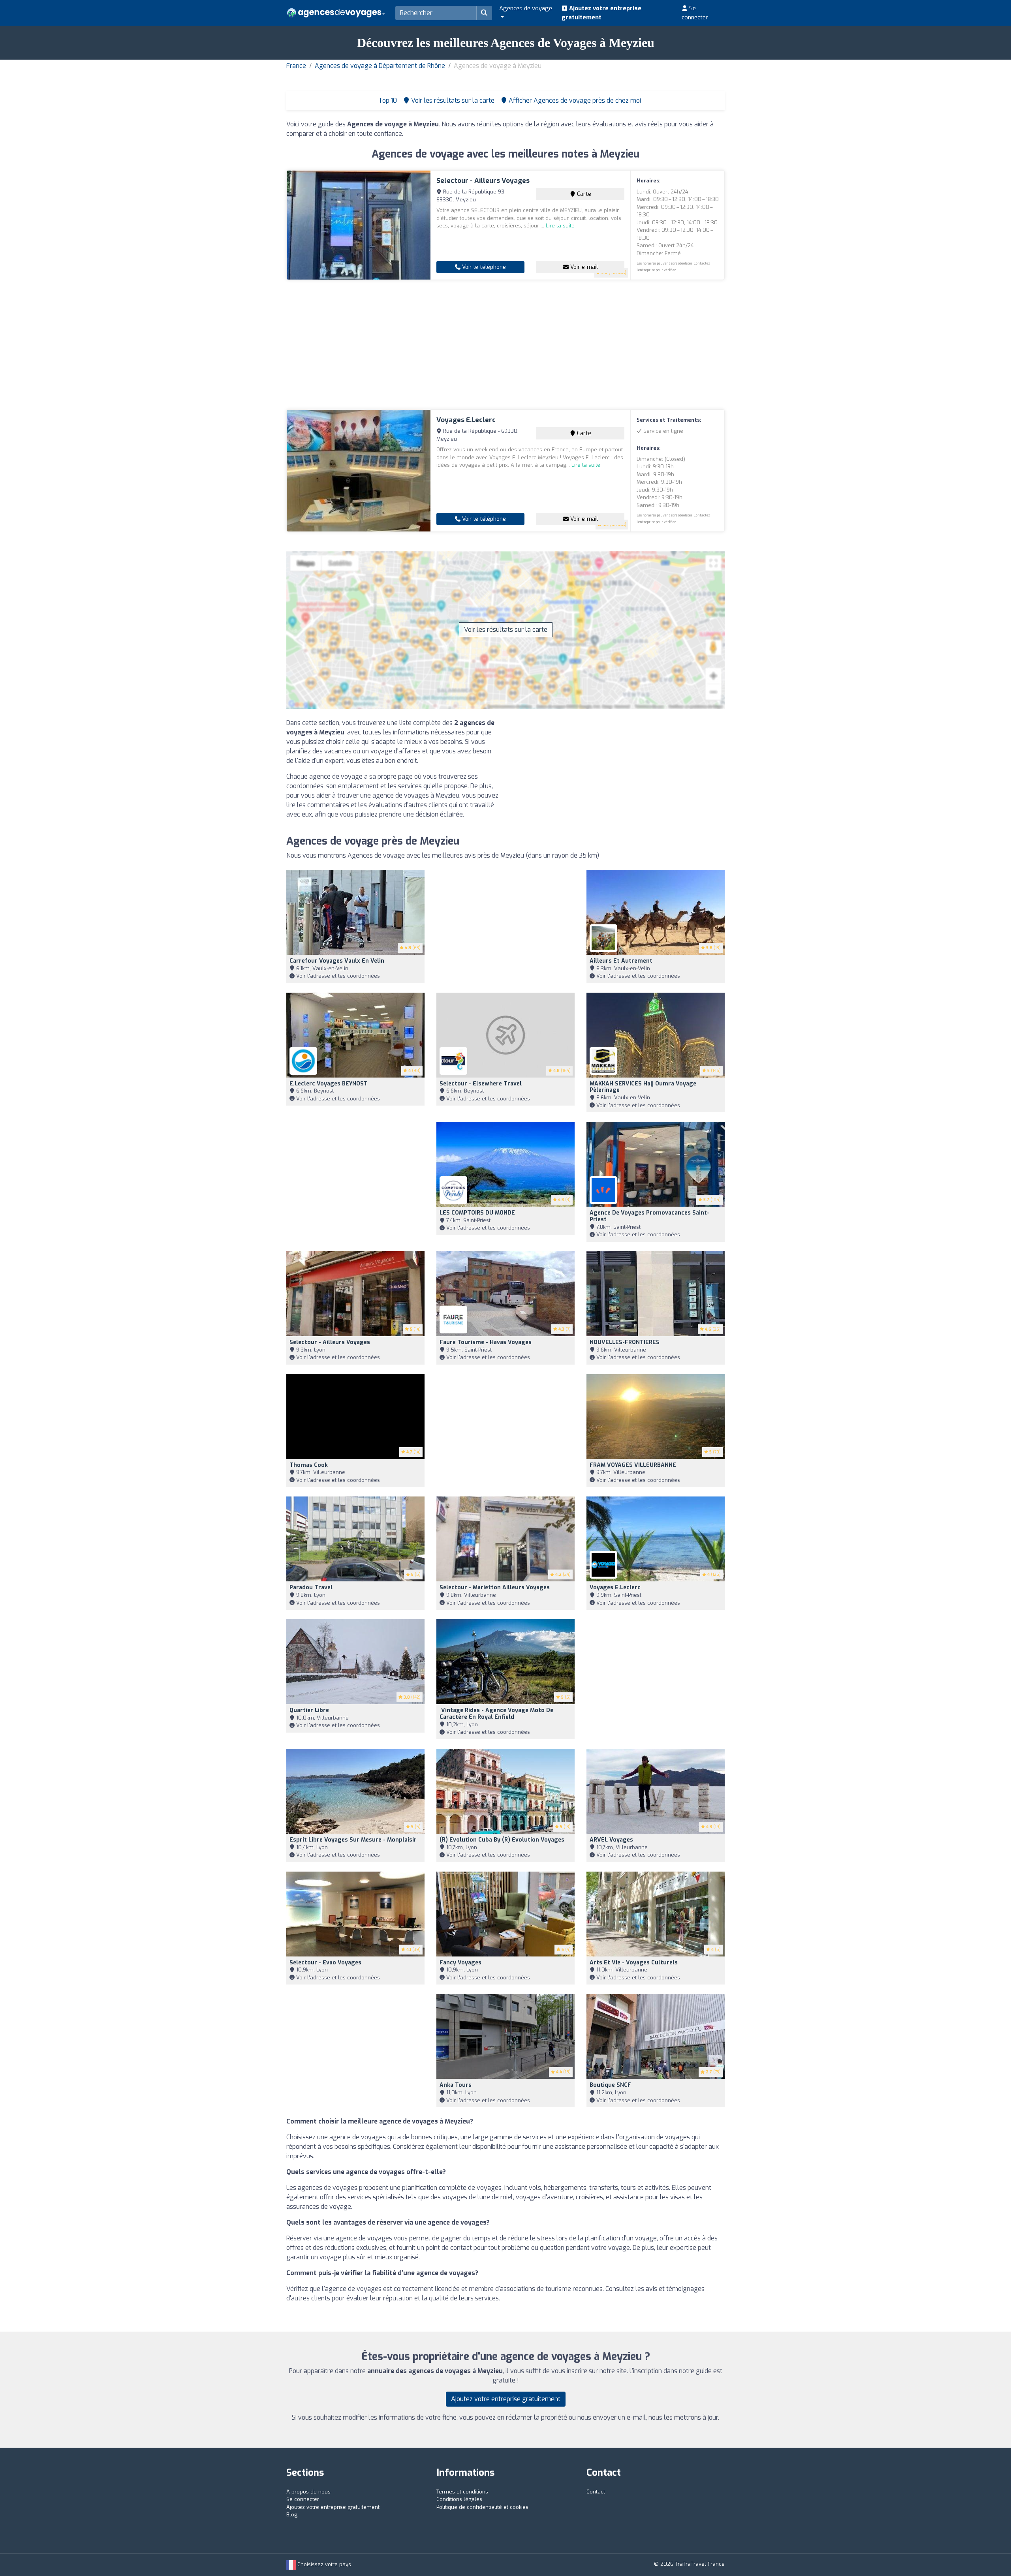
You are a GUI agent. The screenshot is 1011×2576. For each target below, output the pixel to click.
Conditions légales (459, 2499)
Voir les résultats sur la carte (506, 630)
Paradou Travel (311, 1587)
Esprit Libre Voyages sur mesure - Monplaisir (353, 1840)
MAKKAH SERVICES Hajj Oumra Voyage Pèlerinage (643, 1087)
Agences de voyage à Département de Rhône (380, 66)
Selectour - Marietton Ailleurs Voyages (495, 1587)
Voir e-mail (583, 267)
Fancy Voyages (460, 1963)
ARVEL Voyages (611, 1840)
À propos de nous (308, 2492)
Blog (292, 2515)
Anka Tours (456, 2085)
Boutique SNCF (610, 2085)
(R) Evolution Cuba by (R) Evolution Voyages (502, 1840)
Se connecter (695, 13)
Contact (596, 2492)
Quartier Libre (309, 1710)
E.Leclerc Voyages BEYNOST (329, 1084)
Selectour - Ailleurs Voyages (483, 181)
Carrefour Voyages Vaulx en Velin (337, 961)
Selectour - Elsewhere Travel (481, 1084)
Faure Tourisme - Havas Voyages (486, 1342)
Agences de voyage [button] (526, 8)
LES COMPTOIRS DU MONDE (477, 1213)
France (296, 66)
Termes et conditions (462, 2492)
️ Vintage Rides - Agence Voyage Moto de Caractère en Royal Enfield (496, 1714)
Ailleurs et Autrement (621, 961)
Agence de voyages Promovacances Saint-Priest (649, 1216)
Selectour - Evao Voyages (325, 1963)
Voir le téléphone (483, 267)
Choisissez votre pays (323, 2564)
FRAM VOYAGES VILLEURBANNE (633, 1465)
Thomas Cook (309, 1465)
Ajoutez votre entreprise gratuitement (601, 13)
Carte (583, 194)
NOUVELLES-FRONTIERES (625, 1342)
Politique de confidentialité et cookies (482, 2507)
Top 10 (387, 100)
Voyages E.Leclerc (466, 420)
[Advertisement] (505, 345)
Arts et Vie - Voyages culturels (634, 1963)
